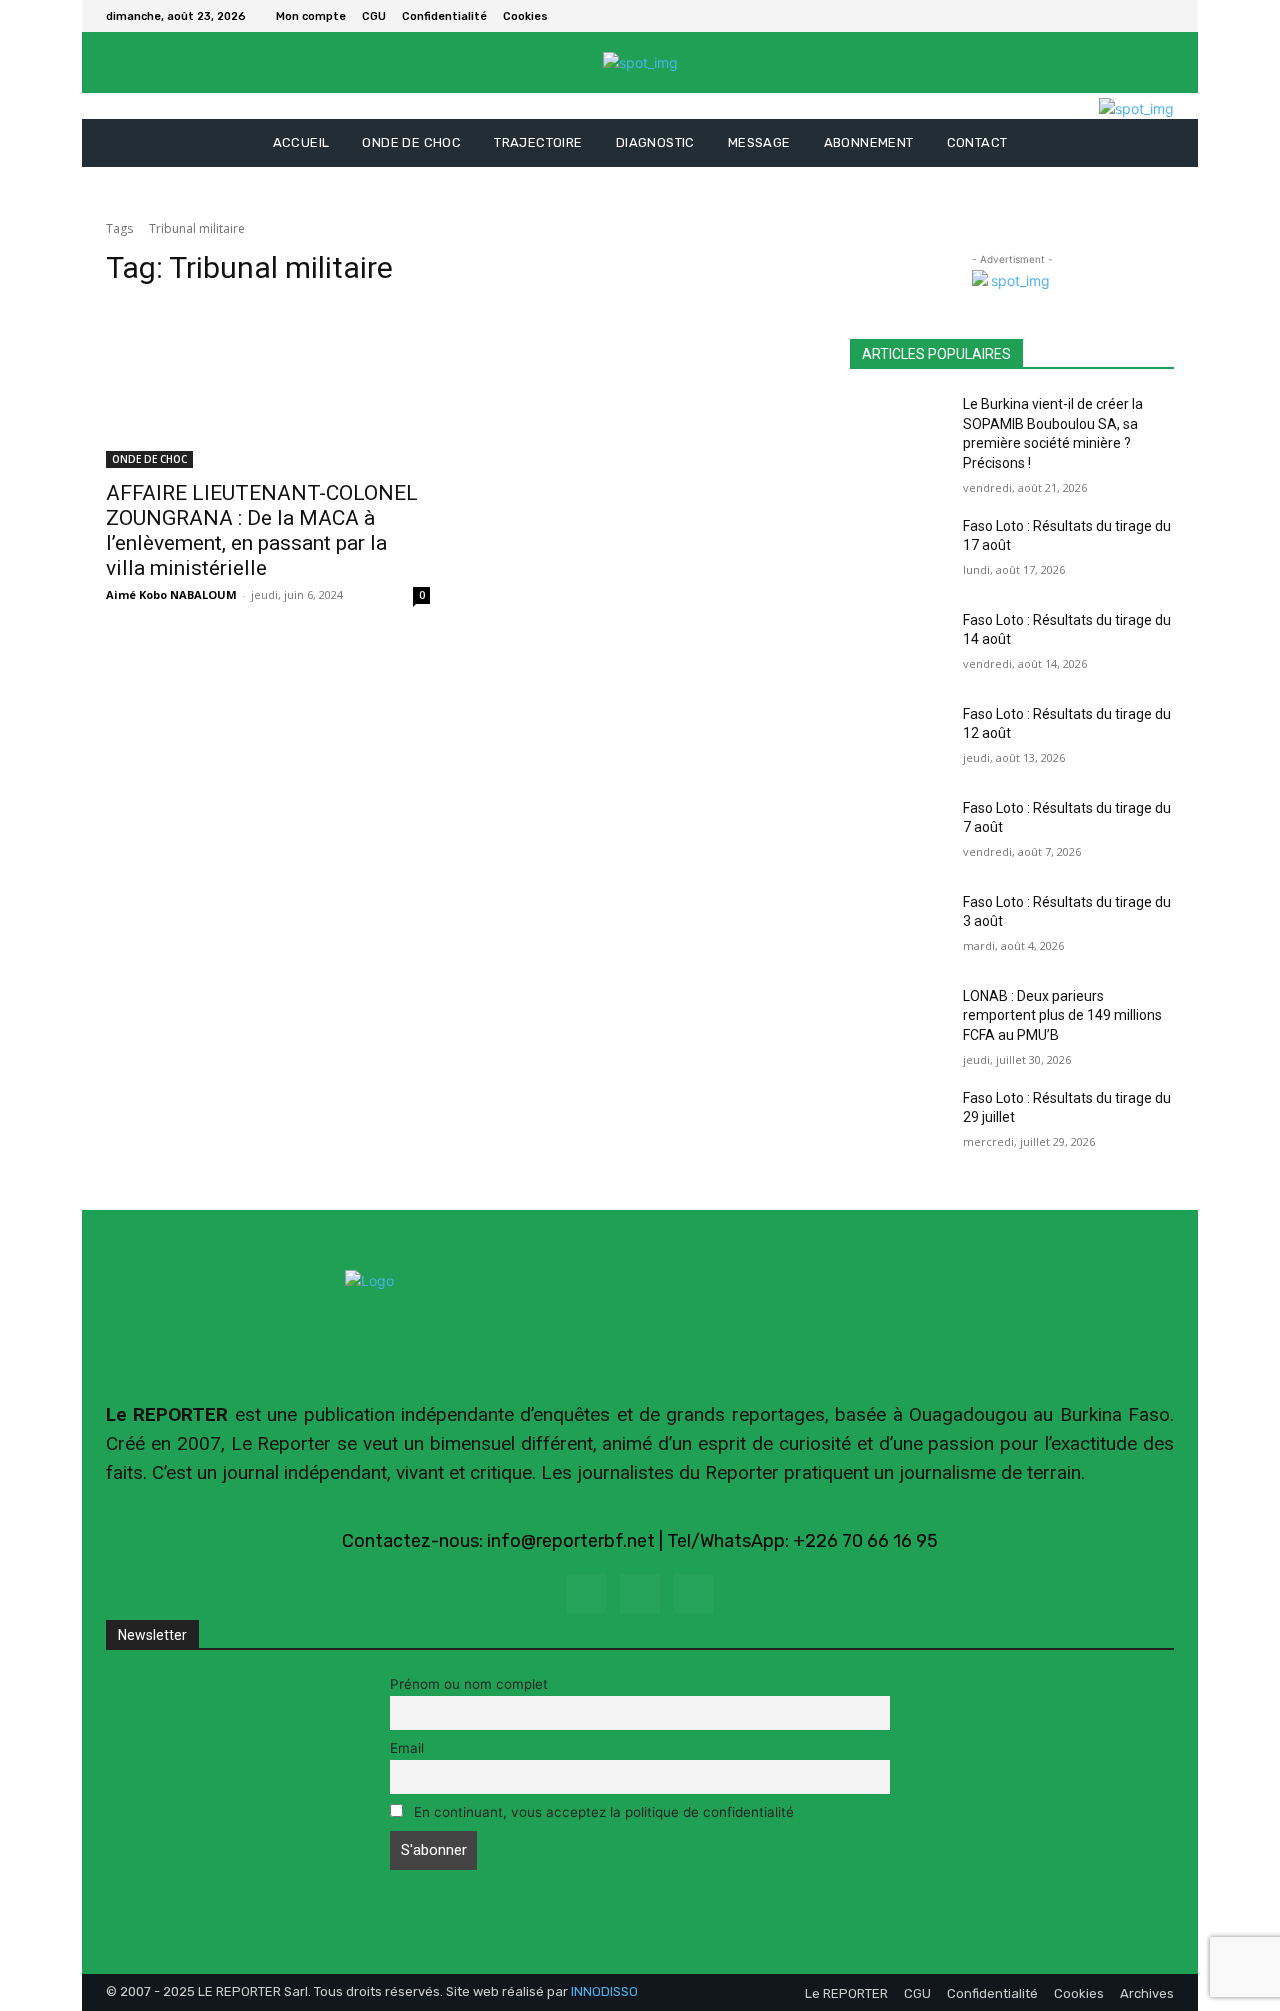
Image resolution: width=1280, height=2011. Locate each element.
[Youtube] (693, 1593)
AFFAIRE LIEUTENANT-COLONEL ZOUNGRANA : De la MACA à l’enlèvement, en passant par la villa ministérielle (262, 530)
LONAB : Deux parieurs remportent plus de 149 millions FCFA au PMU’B (1062, 1015)
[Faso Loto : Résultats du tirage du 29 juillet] (898, 1123)
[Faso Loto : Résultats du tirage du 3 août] (898, 927)
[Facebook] (1138, 16)
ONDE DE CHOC (149, 459)
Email (407, 1748)
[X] (1162, 16)
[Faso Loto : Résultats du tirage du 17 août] (898, 551)
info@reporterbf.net (571, 1541)
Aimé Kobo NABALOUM (171, 594)
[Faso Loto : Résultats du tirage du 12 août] (898, 739)
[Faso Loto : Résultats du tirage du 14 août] (898, 645)
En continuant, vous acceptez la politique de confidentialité (602, 1812)
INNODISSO (604, 1991)
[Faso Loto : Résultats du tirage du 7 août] (898, 833)
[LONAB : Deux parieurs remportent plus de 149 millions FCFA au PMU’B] (898, 1021)
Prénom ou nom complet (469, 1684)
